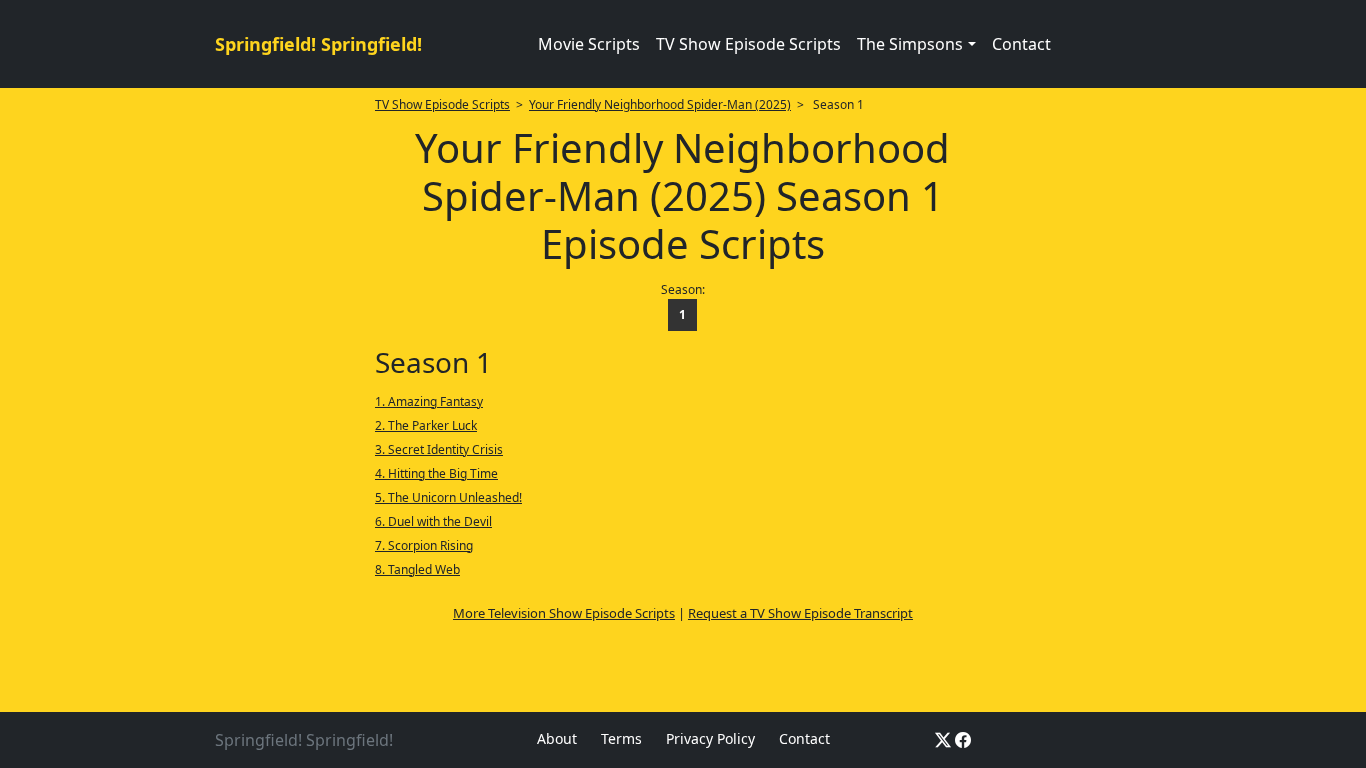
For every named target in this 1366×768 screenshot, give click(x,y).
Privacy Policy (710, 738)
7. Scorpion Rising (424, 545)
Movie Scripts (589, 44)
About (557, 738)
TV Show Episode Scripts (748, 44)
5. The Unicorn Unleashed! (448, 497)
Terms (621, 738)
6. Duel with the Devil (433, 521)
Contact (1021, 44)
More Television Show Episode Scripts (564, 613)
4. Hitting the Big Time (436, 473)
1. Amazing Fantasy (429, 401)
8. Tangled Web (417, 569)
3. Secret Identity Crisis (439, 449)
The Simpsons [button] (910, 44)
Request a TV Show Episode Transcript (800, 613)
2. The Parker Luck (426, 425)
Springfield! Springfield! (318, 44)
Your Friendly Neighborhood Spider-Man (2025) (660, 104)
